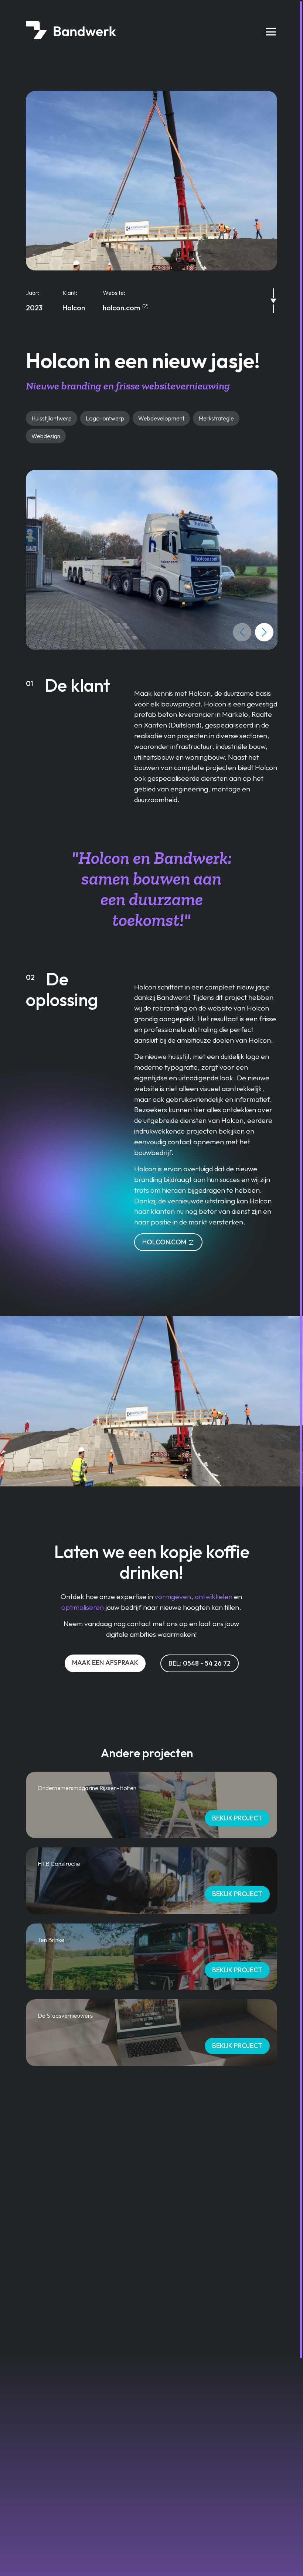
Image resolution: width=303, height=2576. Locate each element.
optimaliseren (83, 1607)
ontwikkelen (214, 1597)
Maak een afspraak (105, 1662)
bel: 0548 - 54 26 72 (200, 1663)
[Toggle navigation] (271, 32)
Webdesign (46, 436)
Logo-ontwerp (105, 418)
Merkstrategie (216, 418)
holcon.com (126, 308)
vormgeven (173, 1597)
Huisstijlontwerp (52, 418)
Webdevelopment (161, 418)
